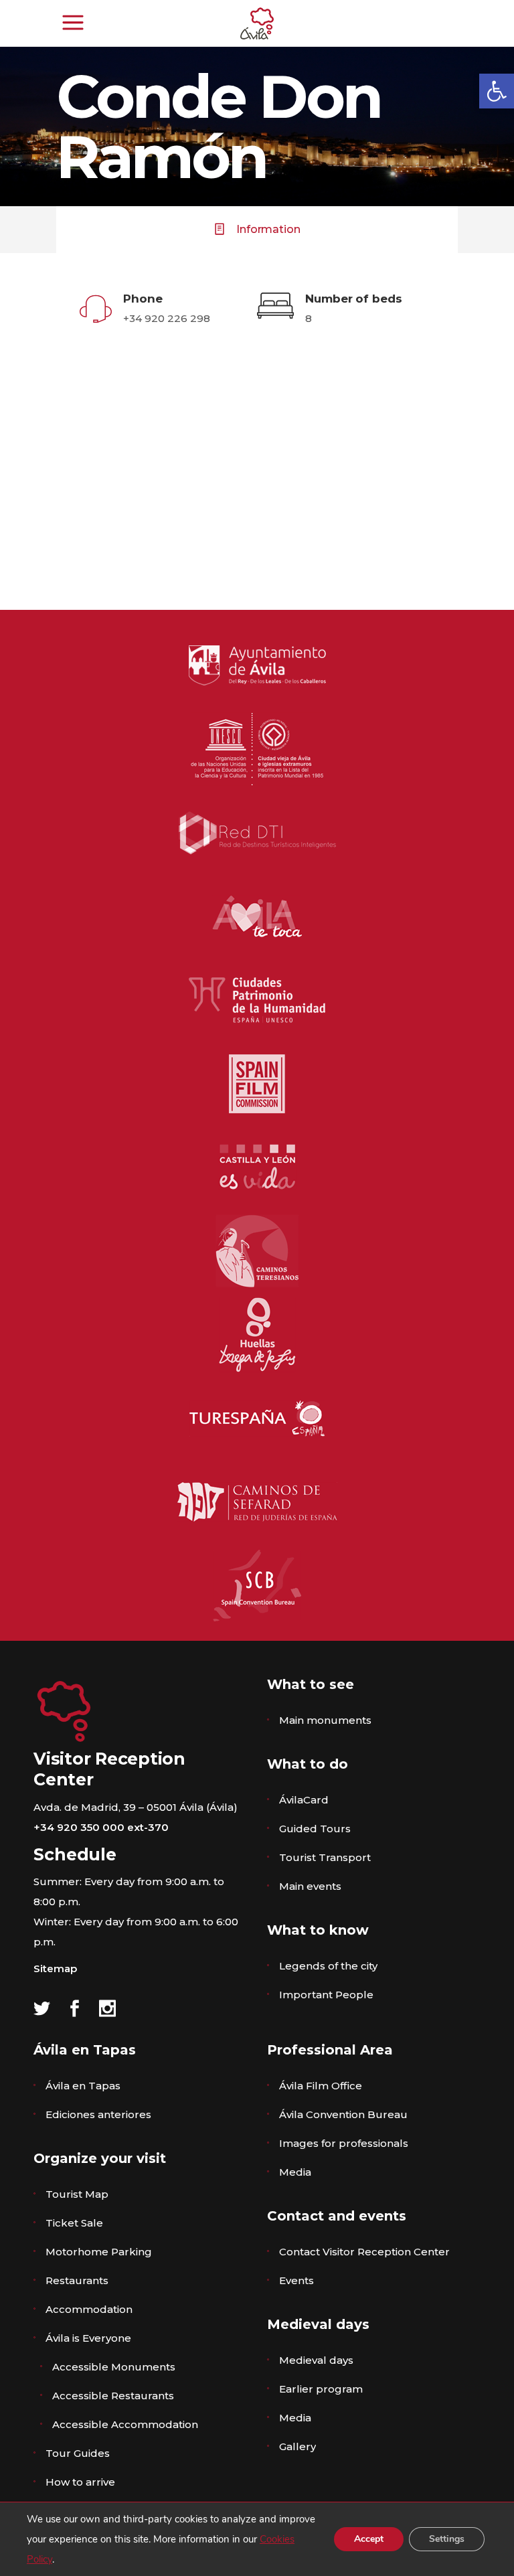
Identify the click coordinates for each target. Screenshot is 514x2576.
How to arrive (80, 2482)
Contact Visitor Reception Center (364, 2252)
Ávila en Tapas (83, 2086)
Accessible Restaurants (113, 2396)
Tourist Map (77, 2194)
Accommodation (89, 2309)
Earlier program (321, 2389)
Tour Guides (78, 2453)
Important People (326, 1995)
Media (295, 2172)
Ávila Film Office (321, 2086)
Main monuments (325, 1720)
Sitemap (55, 1968)
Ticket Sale (74, 2223)
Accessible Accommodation (125, 2424)
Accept (369, 2539)
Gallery (297, 2446)
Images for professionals (344, 2143)
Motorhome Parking (99, 2252)
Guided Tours (315, 1829)
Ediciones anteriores (98, 2114)
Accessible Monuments (114, 2367)
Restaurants (77, 2280)
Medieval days (316, 2360)
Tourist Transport (325, 1857)
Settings (447, 2539)
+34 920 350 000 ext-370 (101, 1827)
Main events (310, 1886)
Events (296, 2280)
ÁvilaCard (304, 1800)
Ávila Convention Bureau (343, 2114)
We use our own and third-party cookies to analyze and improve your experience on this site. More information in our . (171, 2539)
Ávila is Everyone (88, 2338)
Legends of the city (328, 1966)
